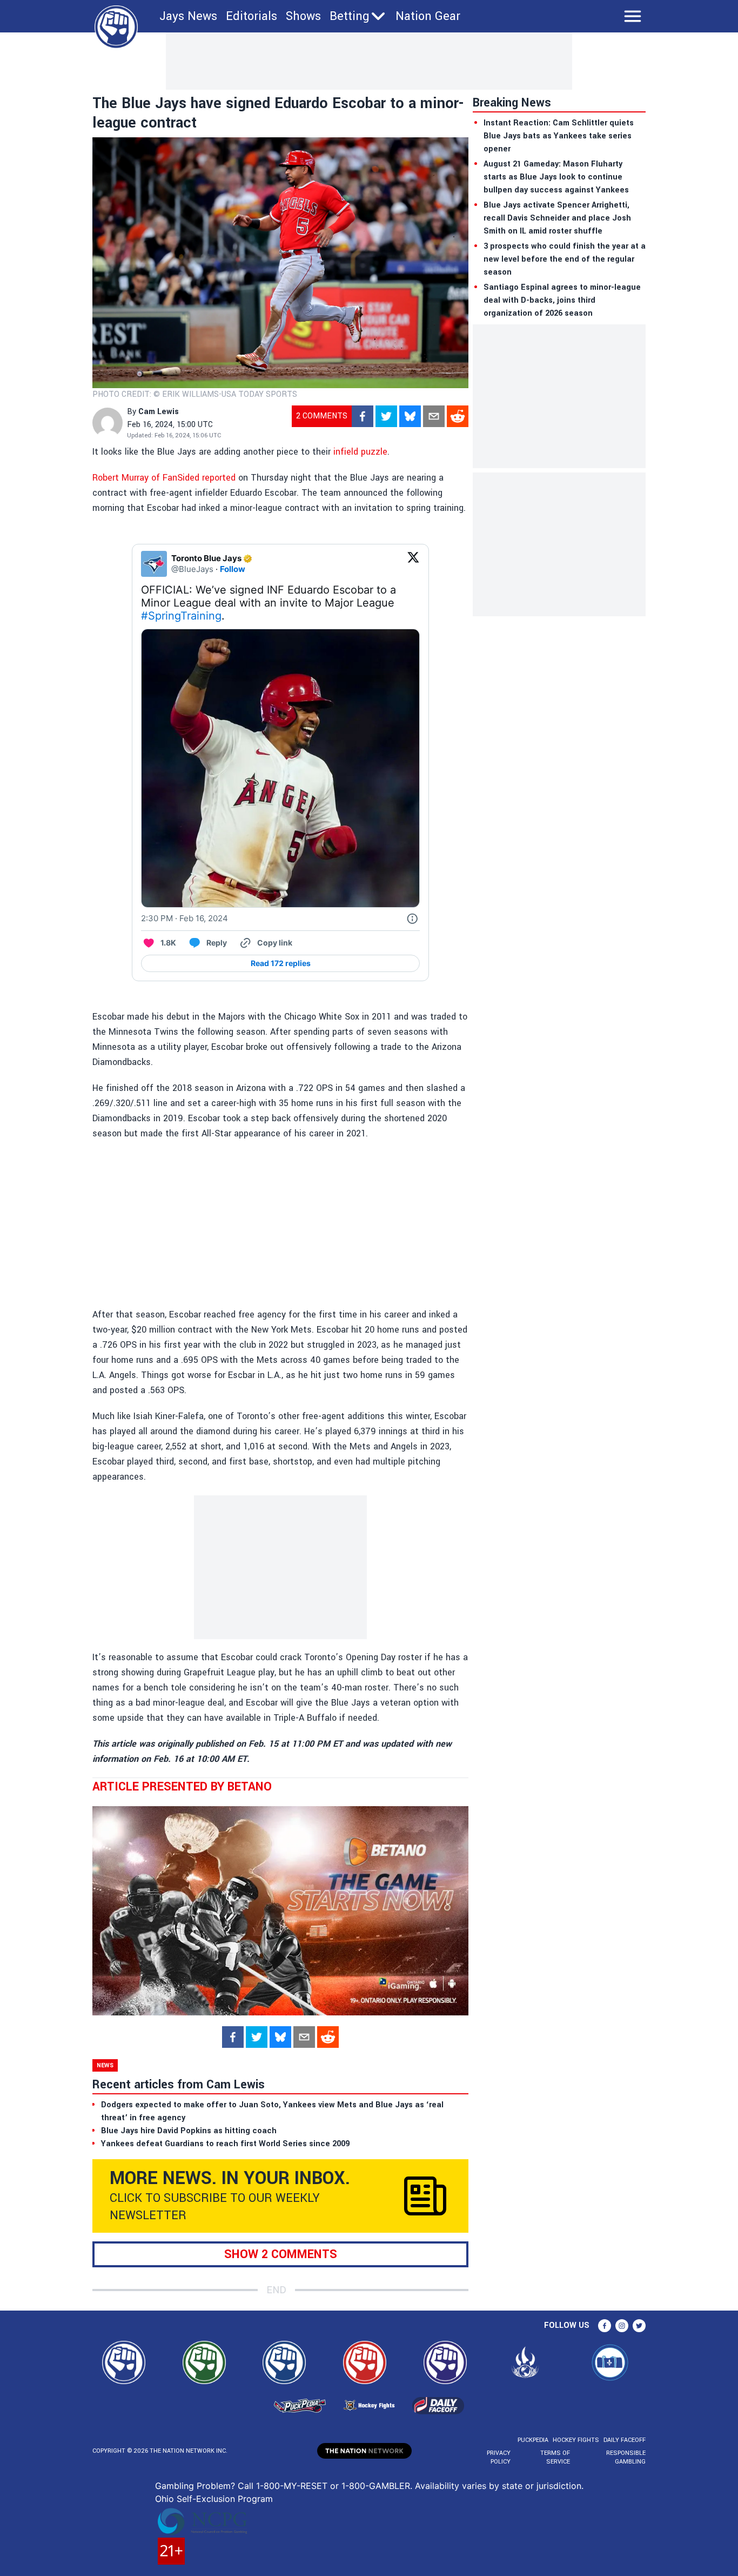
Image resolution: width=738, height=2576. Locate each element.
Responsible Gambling (626, 2457)
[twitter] (386, 416)
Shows (303, 16)
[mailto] (434, 416)
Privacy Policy (499, 2457)
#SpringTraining (181, 616)
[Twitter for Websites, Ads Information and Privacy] (412, 918)
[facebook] (363, 416)
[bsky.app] (410, 416)
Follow (233, 569)
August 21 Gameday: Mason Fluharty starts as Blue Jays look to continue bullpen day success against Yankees (556, 177)
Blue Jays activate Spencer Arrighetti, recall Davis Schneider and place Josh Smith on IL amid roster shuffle (557, 218)
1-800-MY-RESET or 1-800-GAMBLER (333, 2486)
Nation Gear (428, 16)
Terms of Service (555, 2457)
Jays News (188, 16)
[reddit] (458, 416)
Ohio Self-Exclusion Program (214, 2499)
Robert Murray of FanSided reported (164, 478)
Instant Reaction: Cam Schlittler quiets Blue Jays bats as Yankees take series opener (559, 136)
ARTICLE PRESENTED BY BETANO (182, 1787)
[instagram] (622, 2326)
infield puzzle (360, 452)
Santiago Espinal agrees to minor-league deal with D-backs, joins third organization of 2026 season (562, 300)
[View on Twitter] (413, 564)
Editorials (251, 16)
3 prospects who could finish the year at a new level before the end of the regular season (565, 259)
